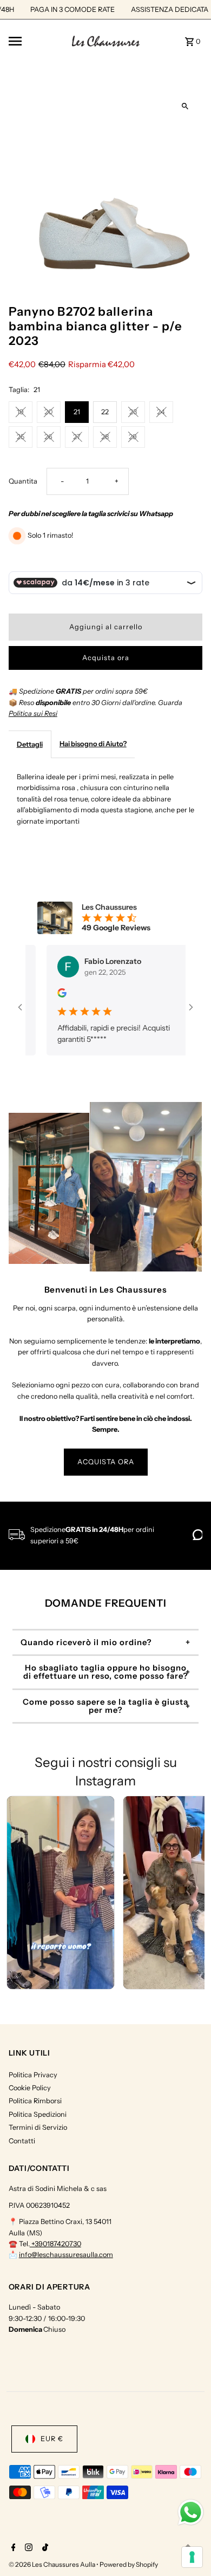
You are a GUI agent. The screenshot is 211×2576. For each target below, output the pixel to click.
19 (20, 412)
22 (105, 412)
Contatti (22, 2141)
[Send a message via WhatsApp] (191, 2512)
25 (21, 437)
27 (77, 437)
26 (48, 437)
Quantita (23, 481)
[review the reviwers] (54, 995)
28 (105, 437)
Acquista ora (106, 658)
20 (48, 412)
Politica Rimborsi (35, 2101)
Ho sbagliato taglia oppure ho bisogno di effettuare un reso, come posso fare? (106, 1672)
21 (77, 412)
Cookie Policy (30, 2088)
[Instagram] (27, 2548)
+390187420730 (55, 2244)
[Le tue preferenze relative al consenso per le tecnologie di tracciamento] (192, 2557)
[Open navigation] (37, 41)
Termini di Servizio (38, 2127)
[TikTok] (44, 2548)
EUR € (52, 2439)
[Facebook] (12, 2548)
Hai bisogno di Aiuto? (93, 744)
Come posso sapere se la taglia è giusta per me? (105, 1706)
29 (133, 437)
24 (161, 412)
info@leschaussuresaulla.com (66, 2255)
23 (133, 412)
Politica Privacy (33, 2075)
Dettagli (30, 744)
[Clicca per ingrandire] (185, 106)
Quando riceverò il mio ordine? (86, 1642)
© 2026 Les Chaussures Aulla (52, 2564)
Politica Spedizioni (38, 2114)
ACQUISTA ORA (106, 1462)
